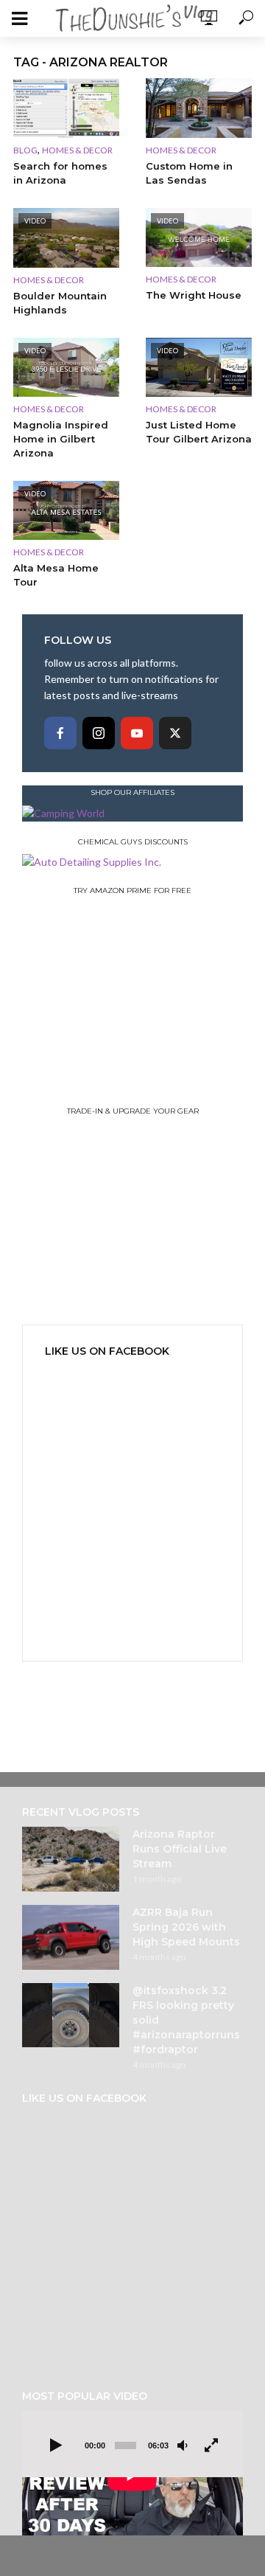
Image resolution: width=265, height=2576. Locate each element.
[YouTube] (137, 733)
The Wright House (194, 295)
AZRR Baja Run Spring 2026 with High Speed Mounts (186, 1927)
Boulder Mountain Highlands (60, 303)
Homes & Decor (77, 150)
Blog (25, 150)
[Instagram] (99, 733)
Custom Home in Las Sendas (189, 173)
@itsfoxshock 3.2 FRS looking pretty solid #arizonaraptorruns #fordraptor (186, 2020)
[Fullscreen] (211, 2446)
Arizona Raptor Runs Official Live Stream (180, 1849)
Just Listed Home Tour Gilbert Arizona (199, 432)
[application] (132, 2473)
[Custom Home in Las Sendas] (199, 108)
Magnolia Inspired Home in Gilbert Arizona (61, 439)
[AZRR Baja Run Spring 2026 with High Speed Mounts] (71, 1937)
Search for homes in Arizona (60, 173)
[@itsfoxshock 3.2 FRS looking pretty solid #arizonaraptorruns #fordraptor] (71, 2016)
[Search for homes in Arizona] (66, 108)
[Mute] (183, 2446)
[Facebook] (60, 733)
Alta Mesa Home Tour (56, 575)
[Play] (56, 2446)
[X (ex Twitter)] (175, 733)
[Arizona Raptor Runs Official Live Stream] (71, 1859)
